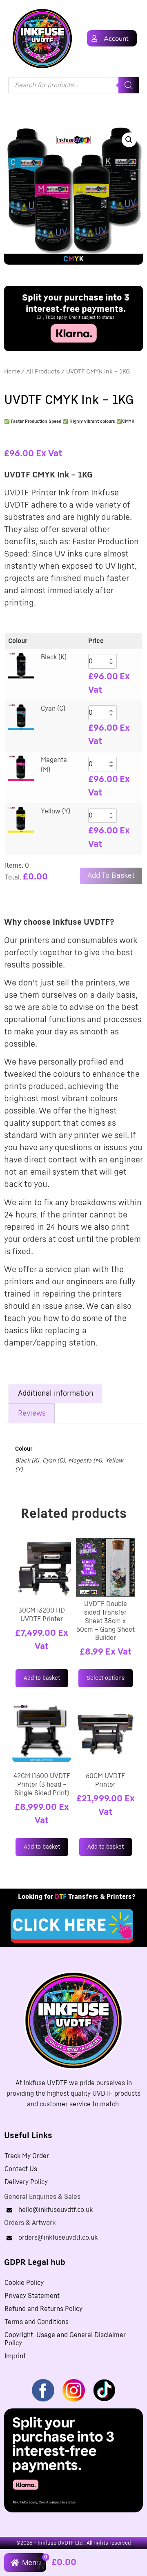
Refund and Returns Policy (43, 2309)
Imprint (15, 2356)
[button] (129, 140)
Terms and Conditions (37, 2322)
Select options (106, 1678)
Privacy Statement (32, 2296)
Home (12, 372)
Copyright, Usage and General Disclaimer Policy (65, 2339)
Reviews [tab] (32, 1414)
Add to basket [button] (42, 1678)
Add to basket (111, 876)
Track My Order (27, 2156)
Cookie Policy (24, 2283)
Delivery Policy (26, 2182)
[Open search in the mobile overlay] (73, 85)
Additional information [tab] (56, 1394)
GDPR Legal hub (35, 2262)
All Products (43, 372)
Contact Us (21, 2169)
